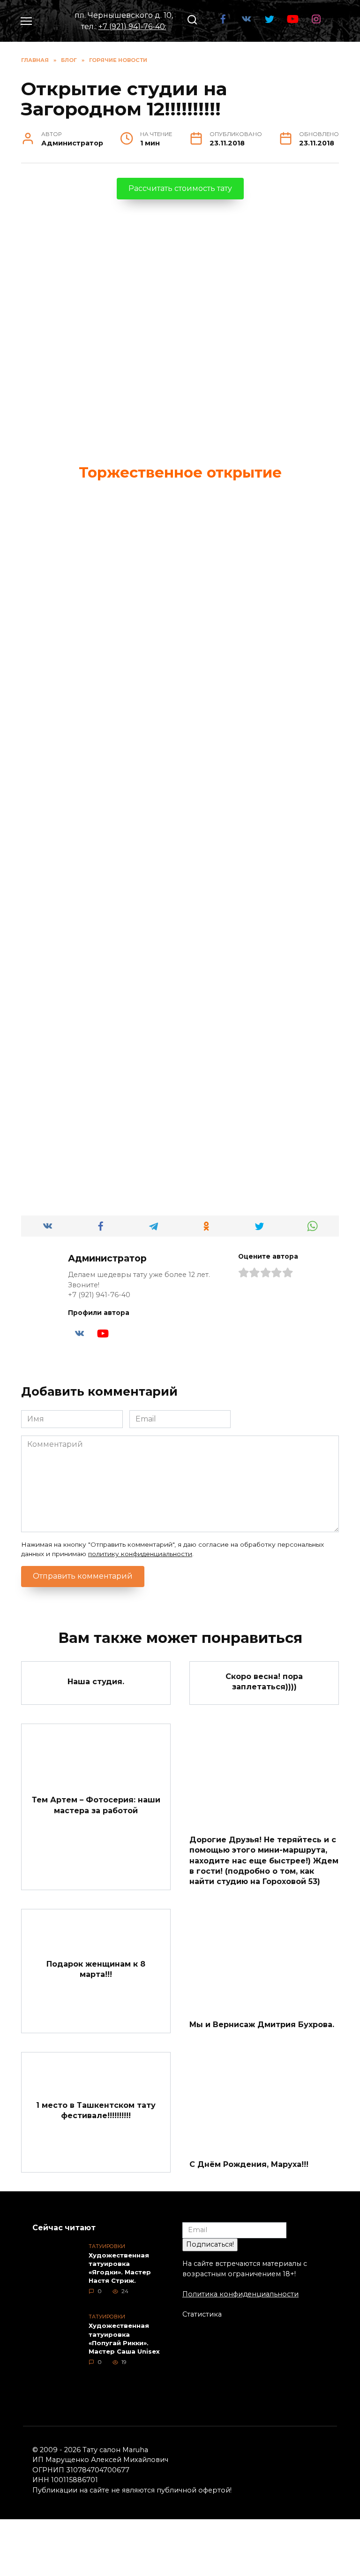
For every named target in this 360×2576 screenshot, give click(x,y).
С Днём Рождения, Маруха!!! (249, 2164)
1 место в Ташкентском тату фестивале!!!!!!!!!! (96, 2110)
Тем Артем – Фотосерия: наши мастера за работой (96, 1805)
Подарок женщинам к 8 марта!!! (96, 1969)
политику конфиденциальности (140, 1554)
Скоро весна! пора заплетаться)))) (264, 1681)
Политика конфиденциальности (240, 2294)
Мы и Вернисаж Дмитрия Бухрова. (262, 2025)
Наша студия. (96, 1681)
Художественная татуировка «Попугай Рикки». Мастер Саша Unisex (124, 2339)
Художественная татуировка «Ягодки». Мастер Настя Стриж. (120, 2268)
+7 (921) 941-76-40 (132, 27)
